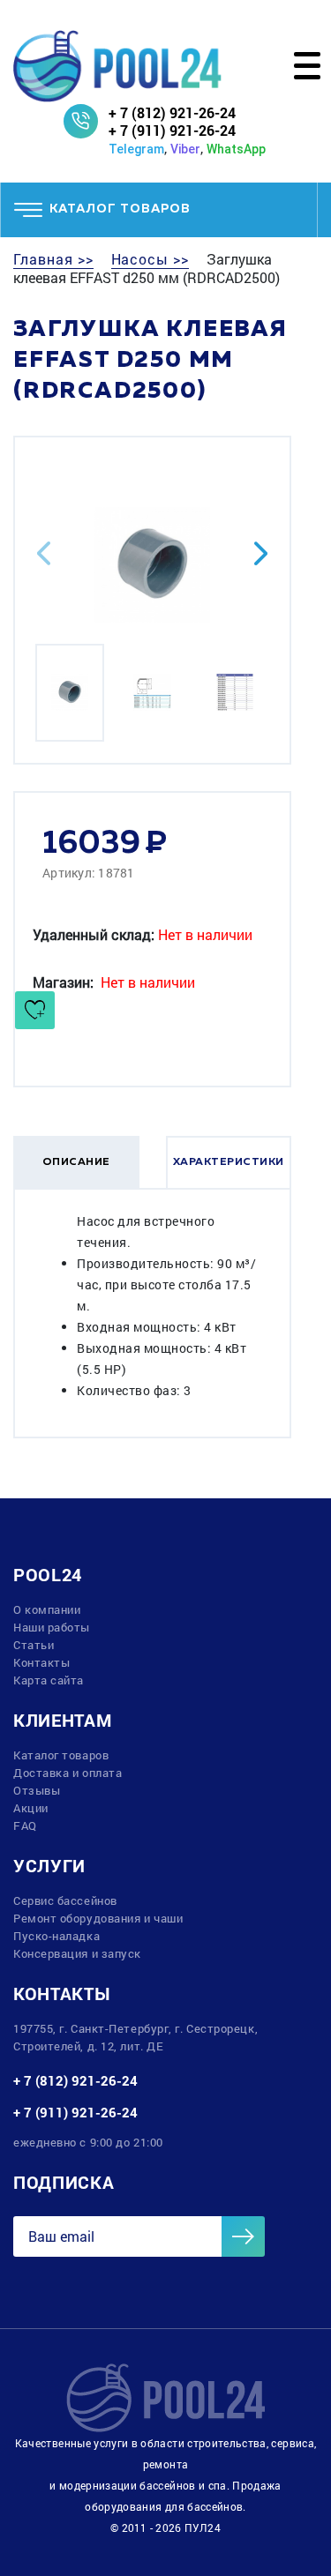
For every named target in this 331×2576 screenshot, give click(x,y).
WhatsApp (236, 149)
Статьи (34, 1645)
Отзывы (37, 1790)
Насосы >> (150, 259)
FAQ (25, 1826)
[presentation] (44, 553)
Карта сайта (49, 1680)
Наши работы (52, 1627)
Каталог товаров (61, 1755)
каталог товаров (120, 209)
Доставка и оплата (68, 1773)
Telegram (136, 149)
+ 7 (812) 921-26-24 (172, 112)
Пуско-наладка (56, 1936)
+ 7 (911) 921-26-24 (172, 130)
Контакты (41, 1662)
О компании (47, 1609)
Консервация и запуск (77, 1953)
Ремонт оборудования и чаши (98, 1918)
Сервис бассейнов (65, 1900)
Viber (185, 149)
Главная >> (53, 259)
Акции (31, 1808)
